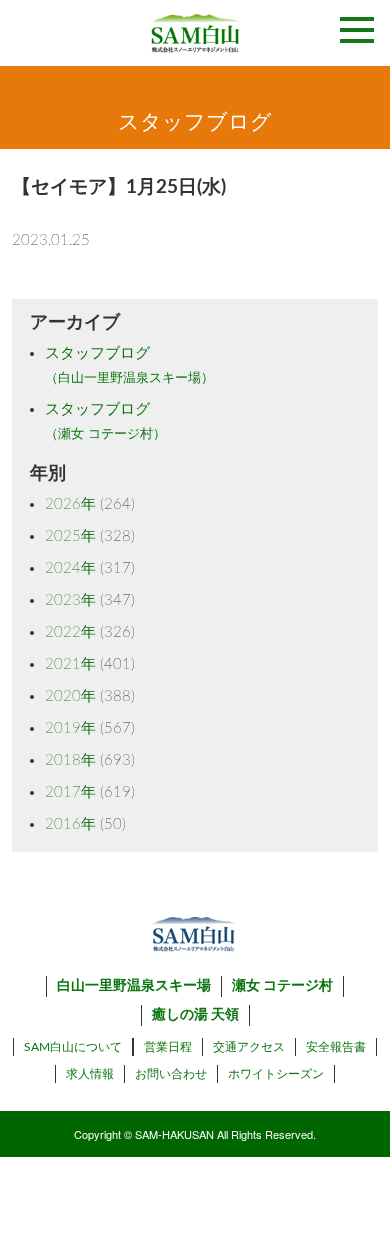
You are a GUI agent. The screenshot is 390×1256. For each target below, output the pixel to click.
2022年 (70, 632)
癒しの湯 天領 (195, 1015)
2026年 (70, 504)
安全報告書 (336, 1047)
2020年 (70, 696)
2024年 (70, 568)
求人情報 (90, 1074)
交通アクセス (249, 1047)
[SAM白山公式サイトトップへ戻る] (195, 33)
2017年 (70, 792)
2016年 (70, 824)
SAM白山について (73, 1047)
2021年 (70, 664)
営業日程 (168, 1047)
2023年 (70, 600)
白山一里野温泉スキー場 (134, 986)
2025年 (70, 536)
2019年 (70, 728)
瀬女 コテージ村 (282, 986)
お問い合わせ (171, 1074)
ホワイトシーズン (276, 1074)
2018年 (70, 760)
